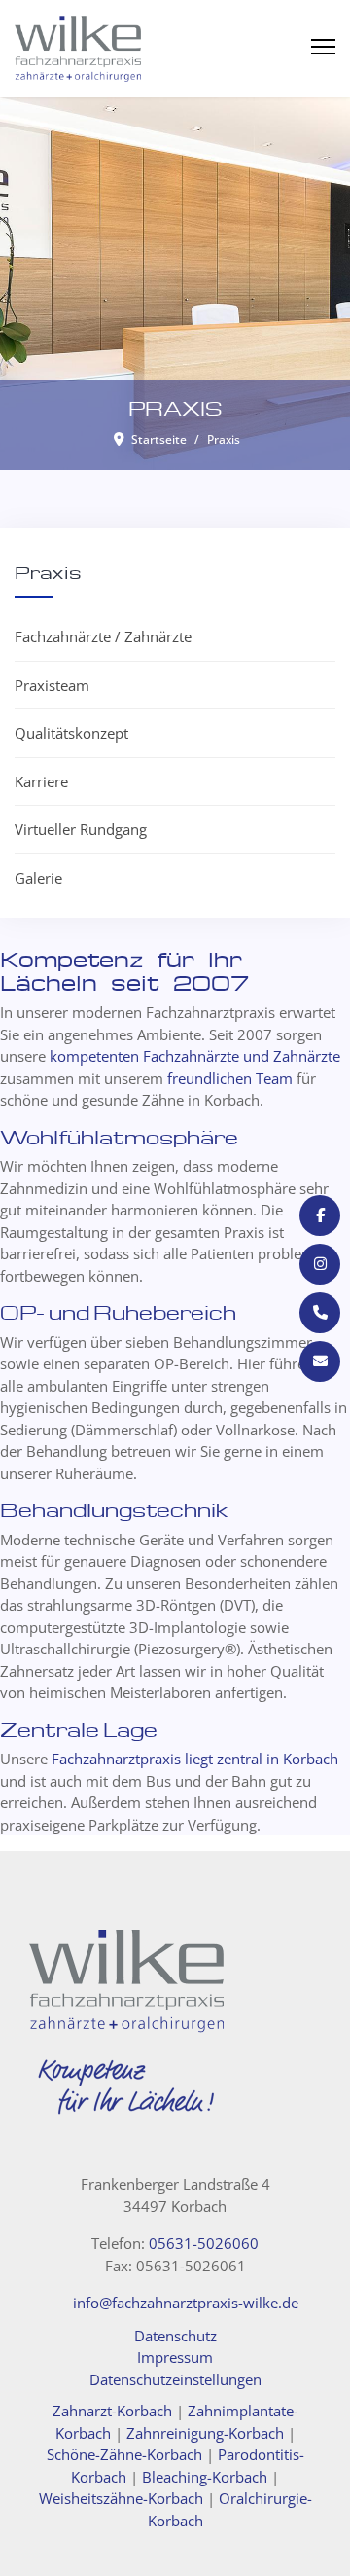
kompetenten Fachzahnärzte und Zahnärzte (195, 1056)
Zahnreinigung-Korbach (205, 2433)
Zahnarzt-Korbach (112, 2411)
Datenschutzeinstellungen (175, 2379)
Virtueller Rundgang (81, 829)
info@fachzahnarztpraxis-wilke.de (186, 2303)
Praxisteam (52, 685)
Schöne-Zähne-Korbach (124, 2454)
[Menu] (323, 47)
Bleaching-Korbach (205, 2477)
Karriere (41, 781)
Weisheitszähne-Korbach (121, 2498)
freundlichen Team (230, 1078)
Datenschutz (175, 2336)
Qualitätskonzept (71, 733)
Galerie (38, 878)
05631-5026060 (204, 2243)
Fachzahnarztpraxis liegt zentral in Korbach (195, 1759)
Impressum (175, 2357)
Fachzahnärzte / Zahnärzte (103, 636)
